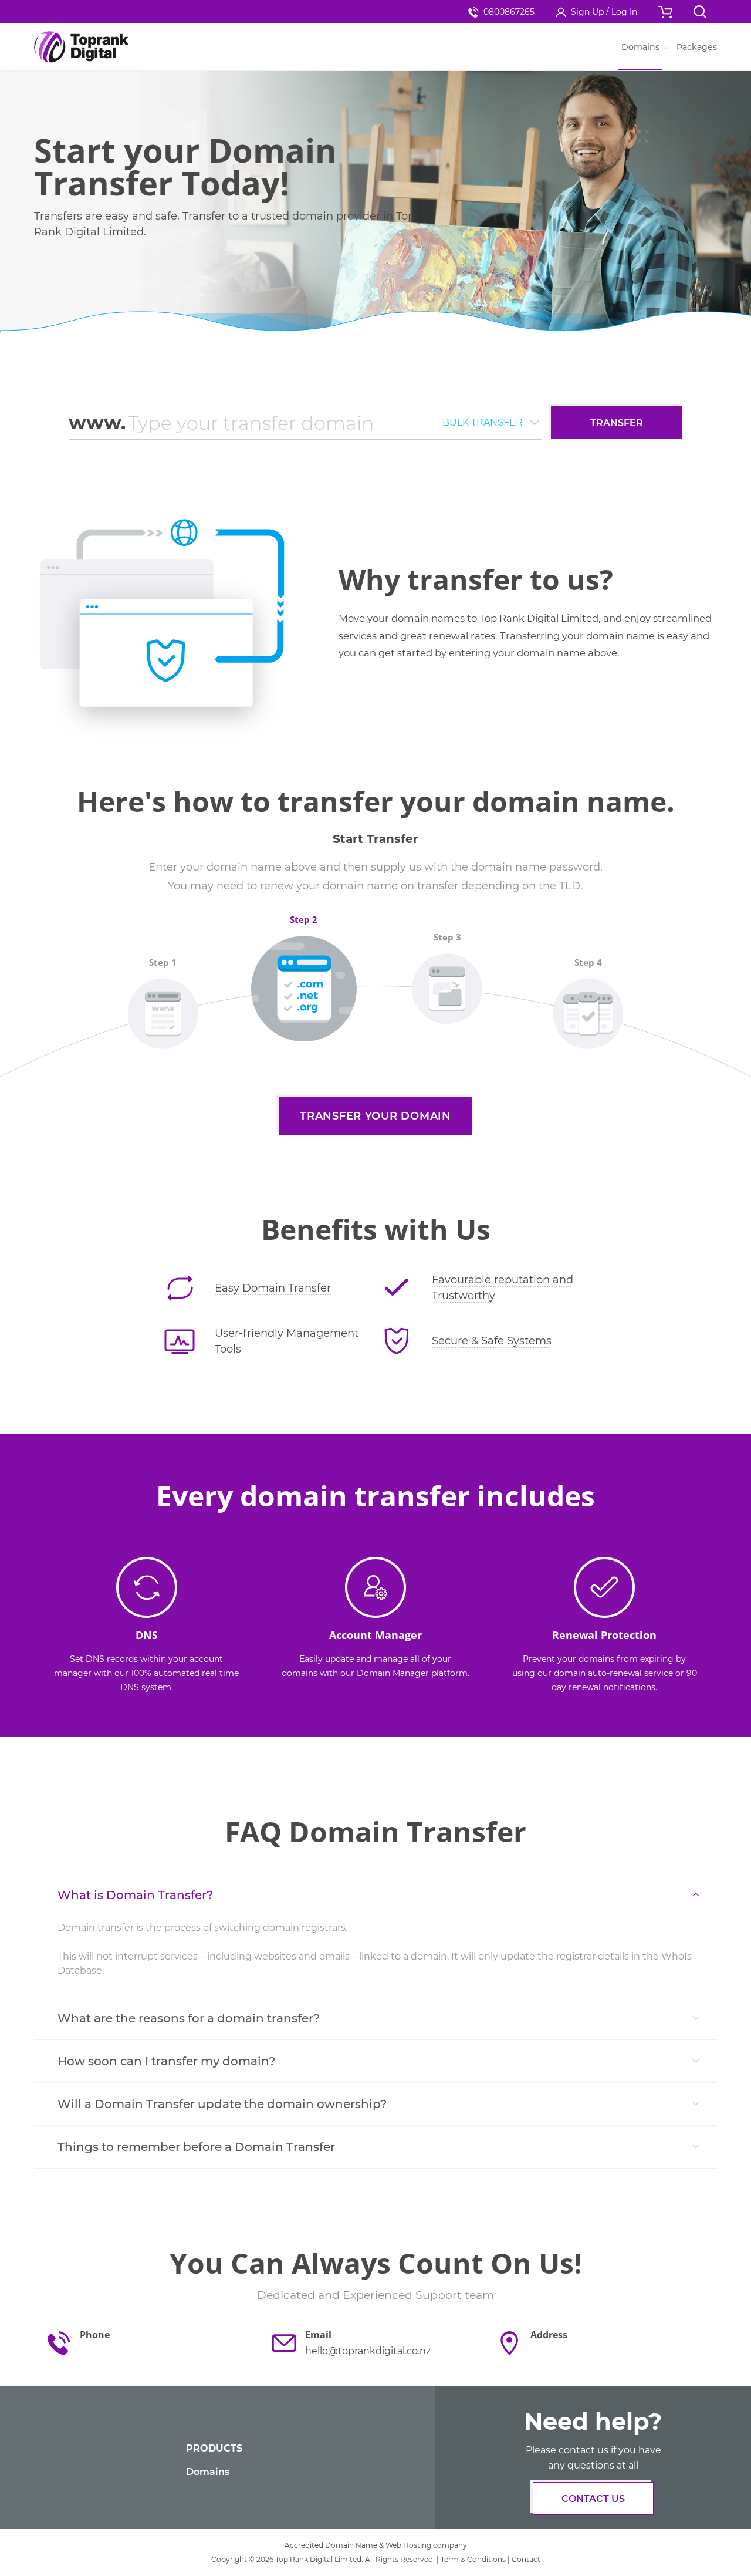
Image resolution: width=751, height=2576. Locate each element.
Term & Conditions (473, 2559)
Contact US (593, 2499)
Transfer (617, 423)
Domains (208, 2472)
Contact (526, 2559)
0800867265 (509, 12)
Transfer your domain (375, 1116)
